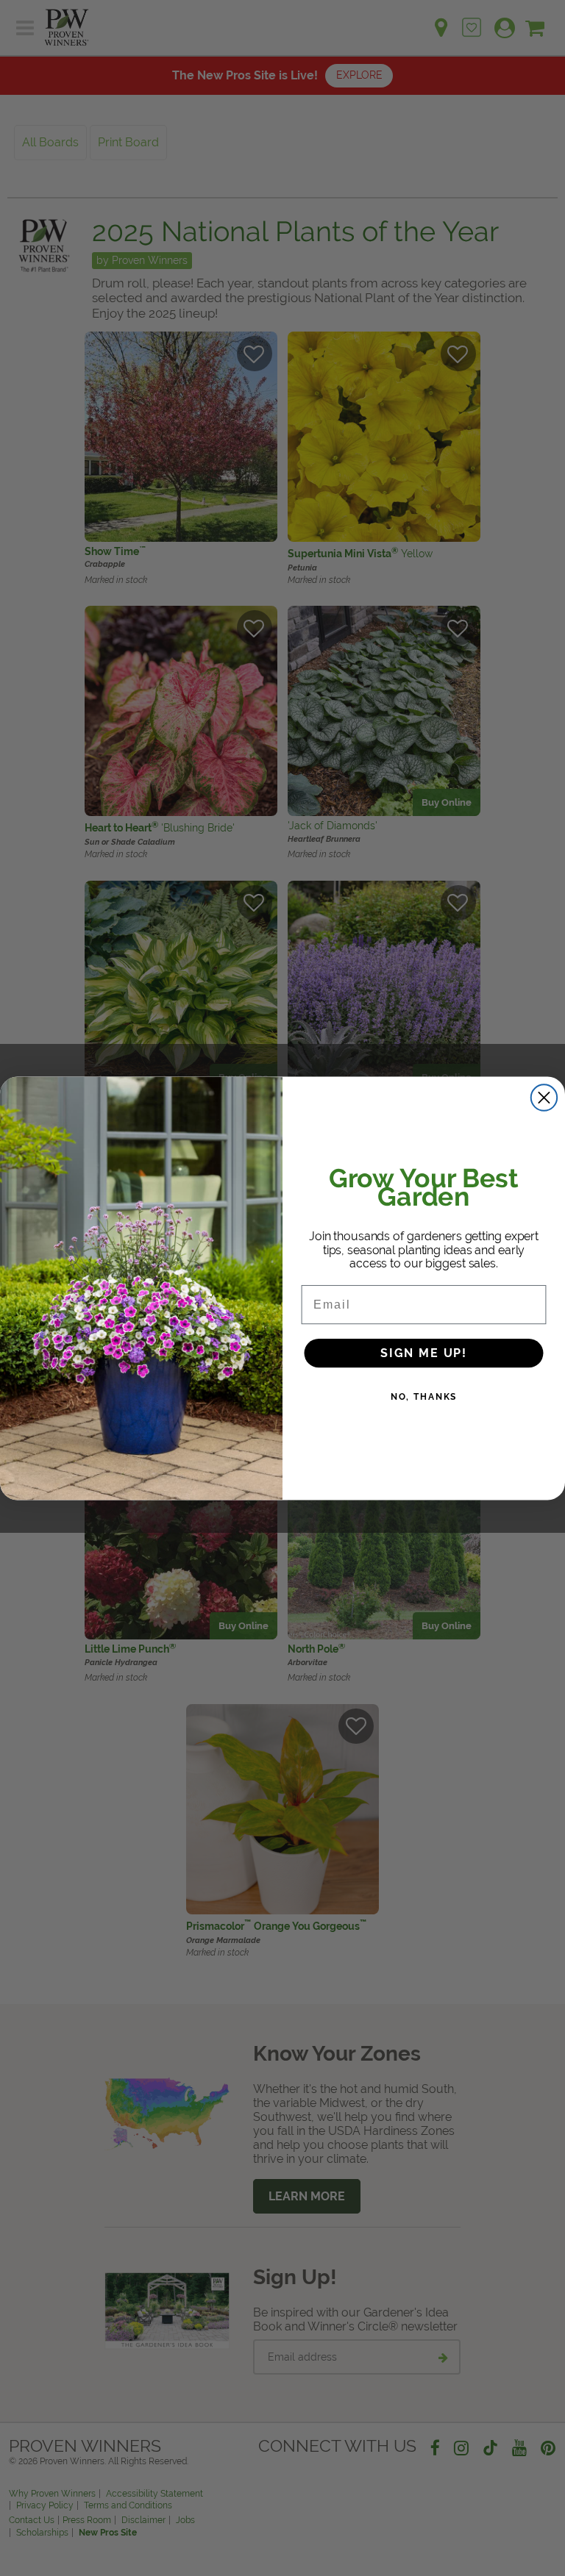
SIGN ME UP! (424, 1352)
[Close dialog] (544, 1097)
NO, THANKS (424, 1396)
